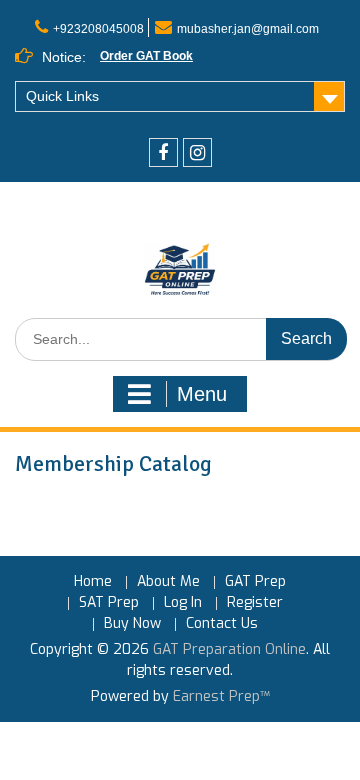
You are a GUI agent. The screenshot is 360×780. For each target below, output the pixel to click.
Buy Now (132, 624)
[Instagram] (197, 152)
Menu (202, 394)
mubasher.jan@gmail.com (248, 29)
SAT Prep (109, 603)
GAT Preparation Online (229, 649)
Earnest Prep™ (221, 696)
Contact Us (222, 624)
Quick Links (62, 96)
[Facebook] (163, 152)
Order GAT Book (146, 56)
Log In (183, 603)
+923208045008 (98, 29)
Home (93, 582)
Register (255, 603)
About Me (168, 582)
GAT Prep (255, 582)
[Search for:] (181, 339)
